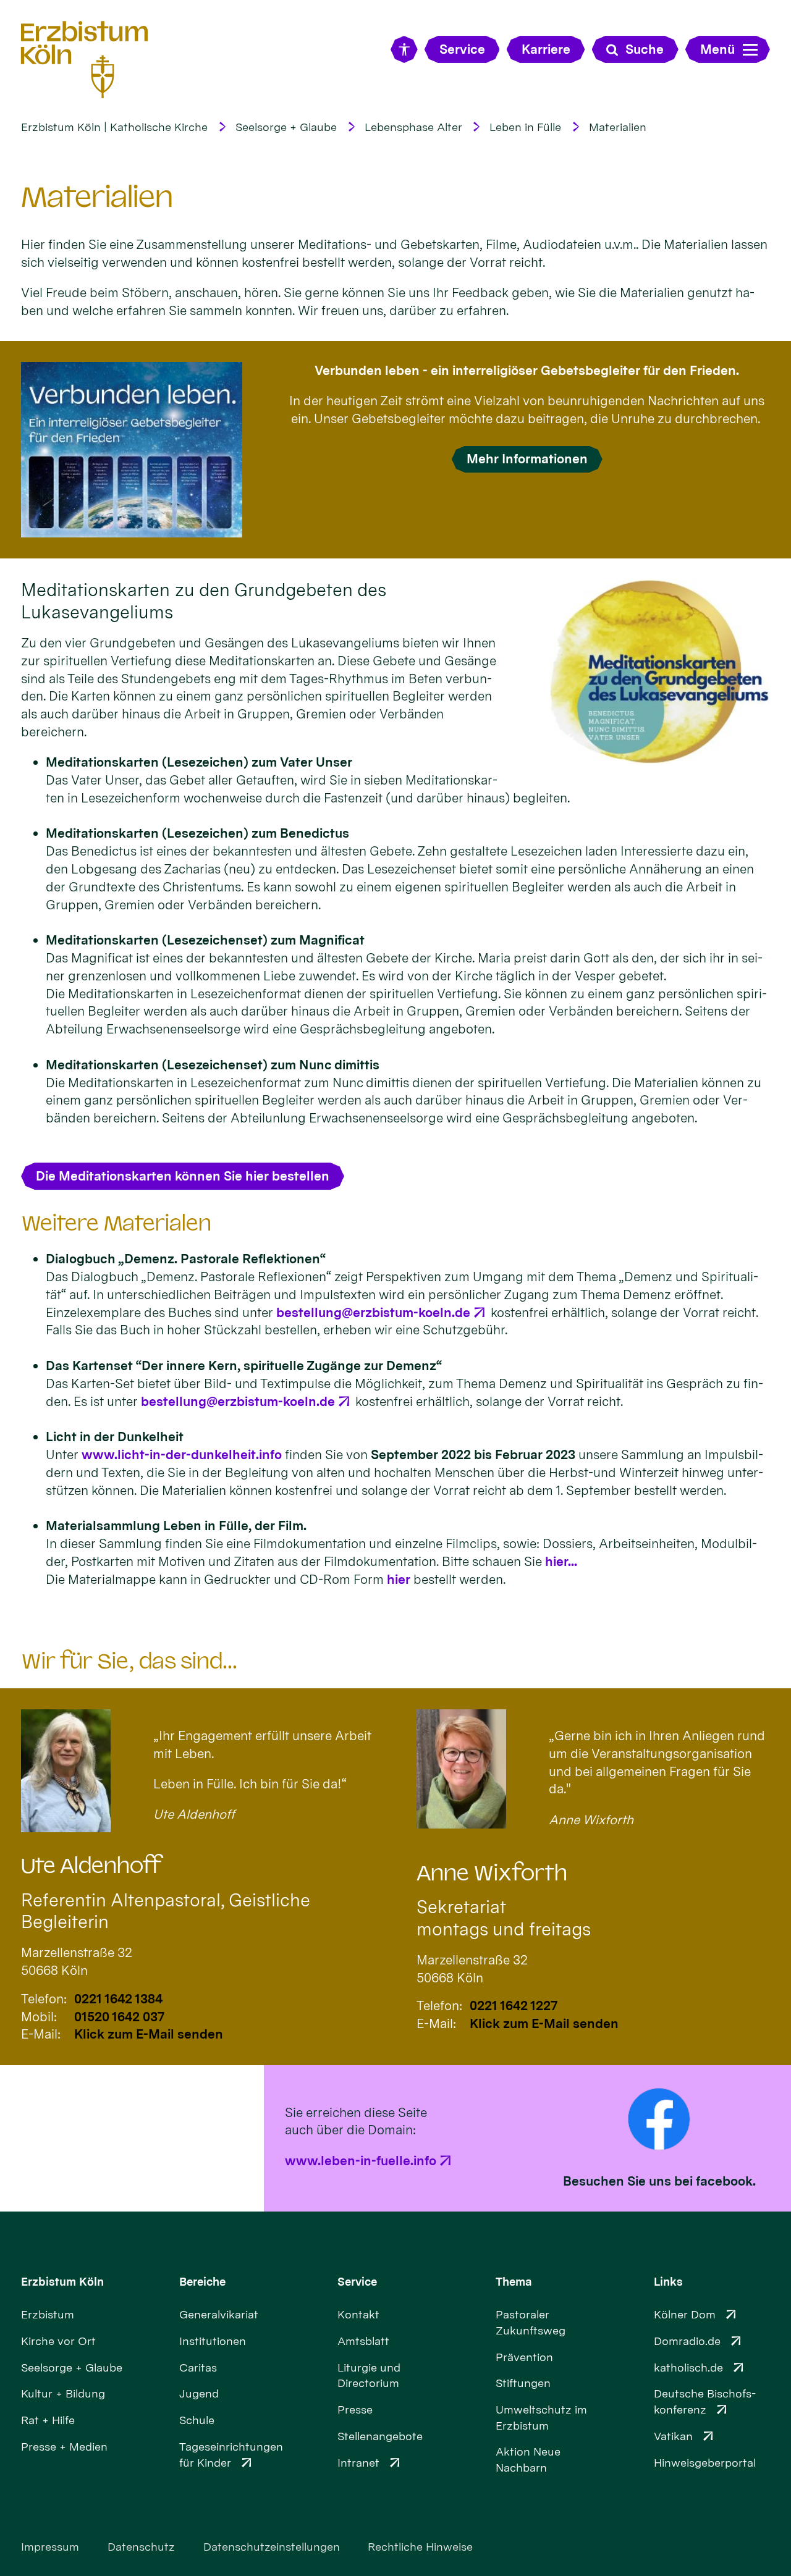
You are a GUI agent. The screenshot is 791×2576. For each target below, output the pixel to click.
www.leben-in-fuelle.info (361, 2161)
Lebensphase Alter (413, 127)
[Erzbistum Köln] (85, 60)
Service (357, 2282)
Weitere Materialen (116, 1223)
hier (399, 1579)
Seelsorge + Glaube (286, 127)
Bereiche (202, 2282)
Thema (514, 2282)
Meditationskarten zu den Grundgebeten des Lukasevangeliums (203, 601)
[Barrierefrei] (404, 49)
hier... (561, 1561)
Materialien (618, 127)
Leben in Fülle (525, 127)
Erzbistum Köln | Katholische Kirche (114, 127)
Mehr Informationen (527, 459)
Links (668, 2282)
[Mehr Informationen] (132, 450)
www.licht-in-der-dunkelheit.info (182, 1454)
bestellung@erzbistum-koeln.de (373, 1312)
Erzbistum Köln (62, 2282)
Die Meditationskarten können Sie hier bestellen (183, 1176)
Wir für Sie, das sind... (129, 1661)
